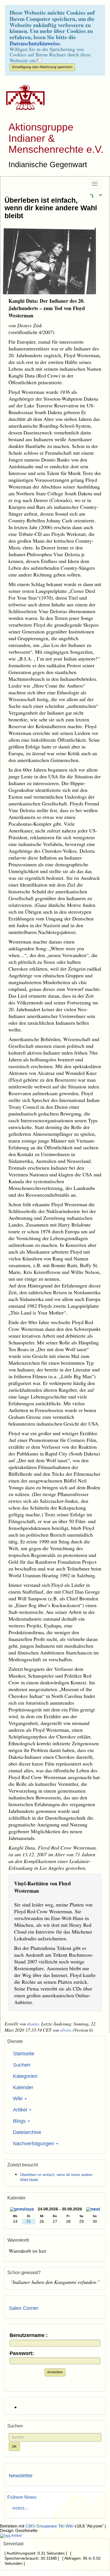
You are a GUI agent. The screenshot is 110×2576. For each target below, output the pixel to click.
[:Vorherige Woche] (22, 2210)
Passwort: (22, 2353)
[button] (91, 195)
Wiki (18, 2098)
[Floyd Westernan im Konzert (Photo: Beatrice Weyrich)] (55, 261)
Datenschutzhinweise (35, 43)
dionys (33, 2024)
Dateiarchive (27, 2132)
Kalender (23, 2087)
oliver (65, 2030)
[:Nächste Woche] (93, 2210)
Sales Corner (24, 2308)
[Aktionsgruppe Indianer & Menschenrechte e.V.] (23, 98)
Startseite (24, 2054)
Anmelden (55, 2372)
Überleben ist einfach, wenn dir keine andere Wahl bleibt (51, 208)
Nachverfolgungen (34, 2144)
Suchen (22, 2065)
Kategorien (25, 2076)
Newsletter (21, 2476)
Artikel (21, 2110)
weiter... (19, 2507)
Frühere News (22, 2497)
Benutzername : (29, 2335)
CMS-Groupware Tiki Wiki (50, 2526)
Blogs (20, 2121)
